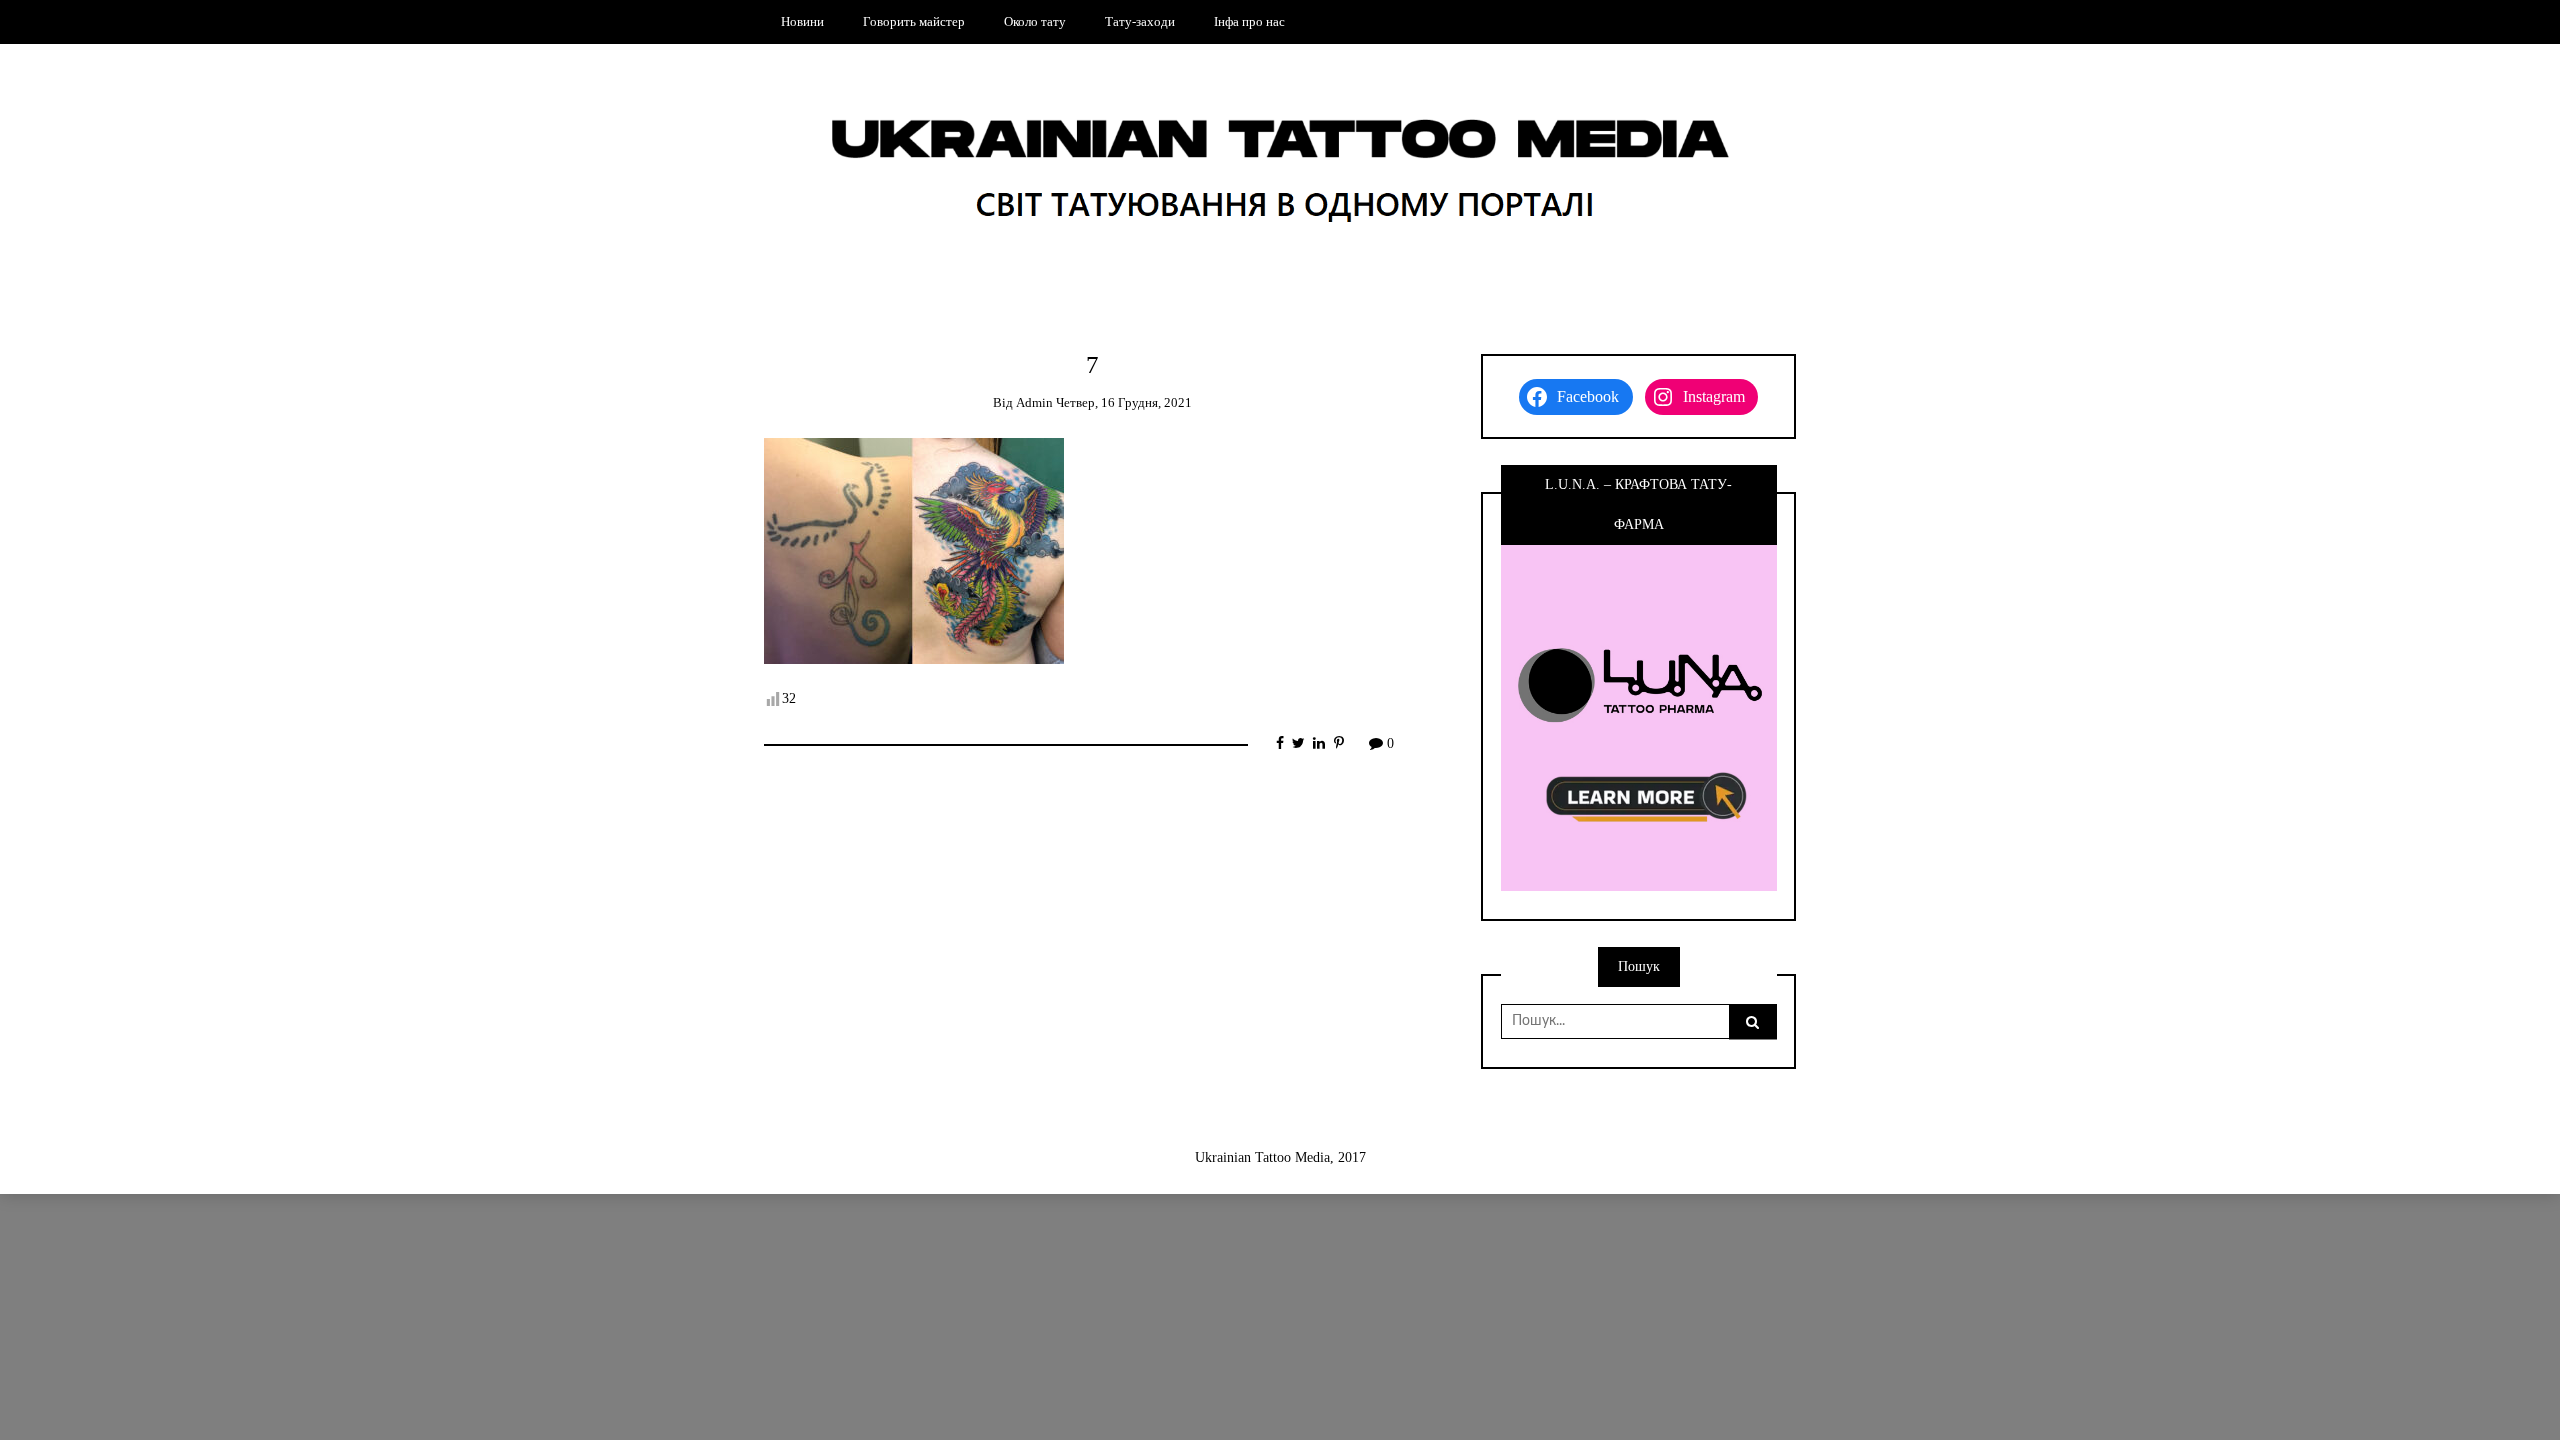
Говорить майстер (914, 21)
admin (1034, 402)
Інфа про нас (1249, 21)
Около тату (1035, 21)
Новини (802, 21)
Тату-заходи (1140, 21)
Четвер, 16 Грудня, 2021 (1124, 402)
